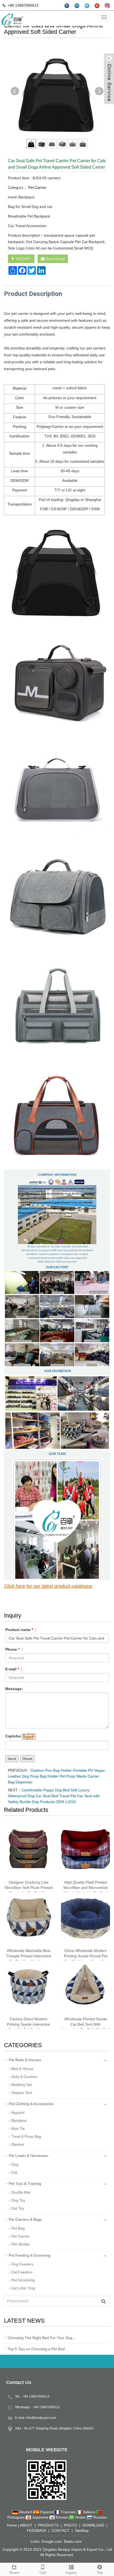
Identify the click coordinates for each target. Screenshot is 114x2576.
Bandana (19, 2121)
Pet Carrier (37, 187)
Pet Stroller (21, 2244)
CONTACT (61, 2531)
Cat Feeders (22, 2272)
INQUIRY (23, 259)
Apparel (18, 2113)
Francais (68, 2512)
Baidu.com (73, 2541)
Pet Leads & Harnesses (28, 2156)
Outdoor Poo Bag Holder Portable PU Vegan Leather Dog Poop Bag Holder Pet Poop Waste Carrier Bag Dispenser (56, 1776)
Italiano (89, 2512)
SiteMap (82, 2531)
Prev (15, 91)
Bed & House (22, 2069)
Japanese (40, 2517)
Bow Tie (18, 2128)
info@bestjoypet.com (41, 2418)
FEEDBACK (37, 2531)
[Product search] (103, 2301)
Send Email (55, 259)
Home (12, 2525)
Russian (100, 2517)
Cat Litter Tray (23, 2288)
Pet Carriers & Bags (25, 2219)
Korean (62, 2517)
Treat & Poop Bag (26, 2136)
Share (14, 2573)
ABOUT (26, 2525)
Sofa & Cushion (24, 2077)
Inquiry (71, 2573)
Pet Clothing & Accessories (31, 2104)
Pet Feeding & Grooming (30, 2255)
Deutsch (26, 2512)
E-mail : (14, 1669)
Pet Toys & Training (25, 2184)
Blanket (18, 2144)
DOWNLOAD (93, 2525)
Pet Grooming (23, 2280)
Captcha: (14, 1736)
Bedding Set (22, 2085)
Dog (15, 2164)
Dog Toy (18, 2200)
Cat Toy (18, 2208)
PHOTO (71, 2525)
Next (99, 91)
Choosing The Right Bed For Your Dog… (42, 2338)
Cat (14, 2172)
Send (12, 1759)
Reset (27, 1759)
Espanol (47, 2512)
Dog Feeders (22, 2264)
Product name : (21, 1630)
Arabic (81, 2517)
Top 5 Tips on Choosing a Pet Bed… (38, 2349)
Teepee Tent (22, 2093)
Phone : (14, 1649)
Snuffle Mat (21, 2192)
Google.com (52, 2541)
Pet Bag (18, 2228)
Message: (14, 1689)
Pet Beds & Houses (25, 2060)
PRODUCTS (48, 2525)
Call (43, 2573)
